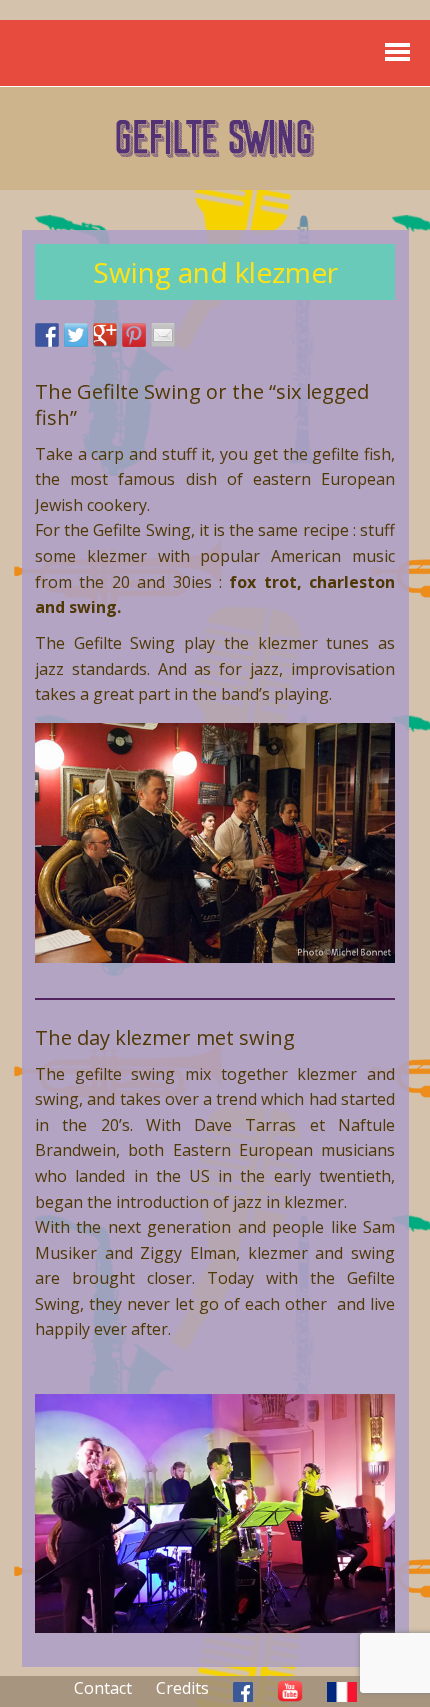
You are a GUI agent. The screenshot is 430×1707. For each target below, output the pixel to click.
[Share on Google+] (105, 335)
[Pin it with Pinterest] (134, 335)
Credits (182, 1688)
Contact (103, 1688)
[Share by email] (163, 335)
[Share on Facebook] (47, 335)
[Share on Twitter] (76, 335)
